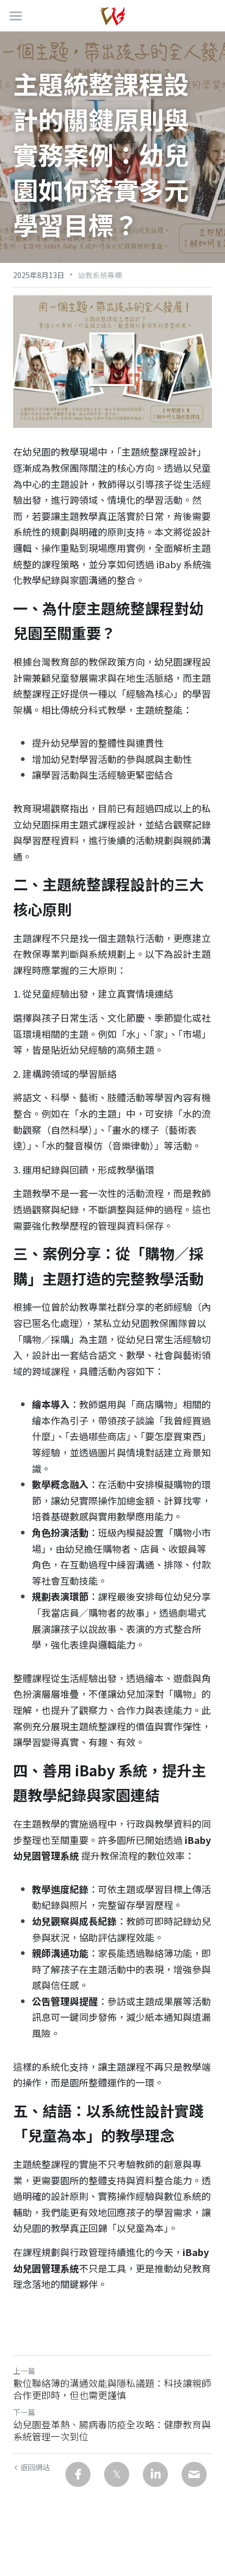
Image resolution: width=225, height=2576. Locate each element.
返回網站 (35, 2467)
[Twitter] (117, 2474)
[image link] (113, 15)
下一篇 (24, 2412)
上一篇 (24, 2371)
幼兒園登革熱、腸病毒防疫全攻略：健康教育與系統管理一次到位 (112, 2430)
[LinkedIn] (155, 2474)
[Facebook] (78, 2474)
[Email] (194, 2474)
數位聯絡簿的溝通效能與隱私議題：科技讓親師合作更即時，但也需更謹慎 (112, 2389)
